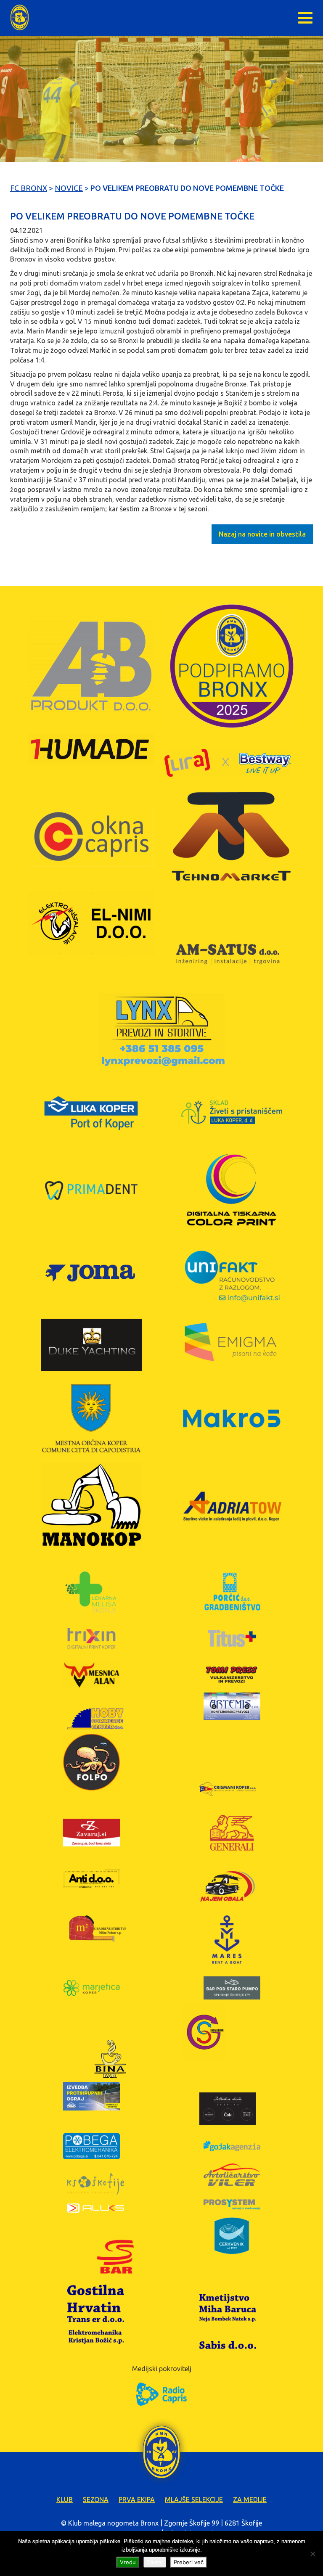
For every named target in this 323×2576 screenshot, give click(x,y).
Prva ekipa (137, 2499)
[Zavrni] (312, 2554)
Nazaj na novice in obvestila (262, 534)
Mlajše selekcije (194, 2499)
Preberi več (189, 2562)
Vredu (128, 2562)
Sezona (96, 2499)
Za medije (250, 2499)
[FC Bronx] (20, 17)
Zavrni (155, 2562)
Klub (65, 2499)
